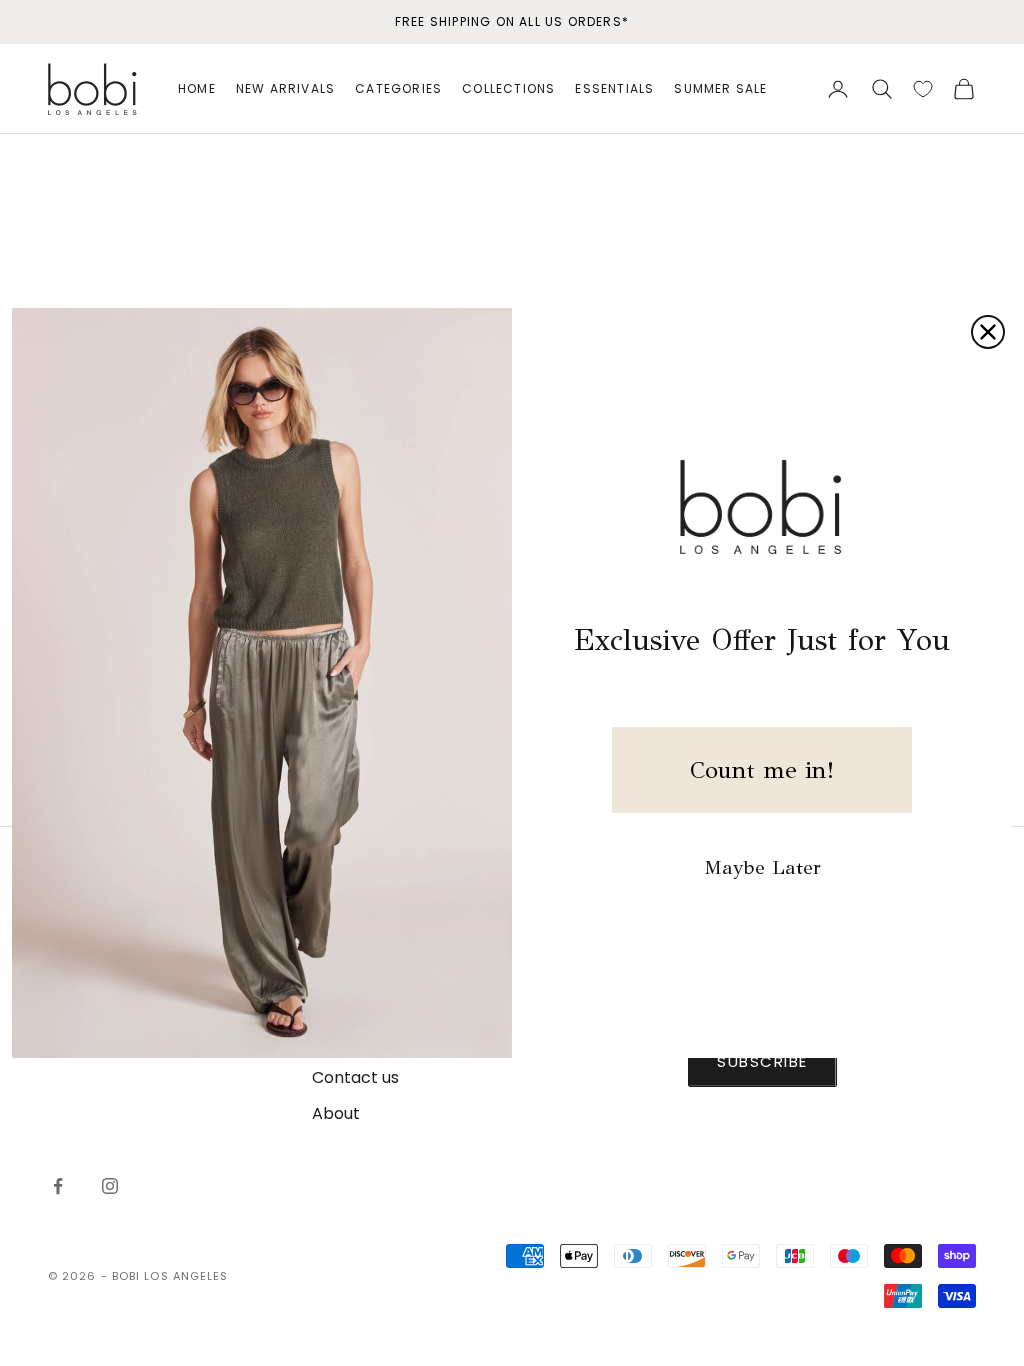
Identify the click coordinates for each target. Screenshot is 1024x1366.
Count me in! (762, 770)
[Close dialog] (988, 332)
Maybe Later (762, 867)
